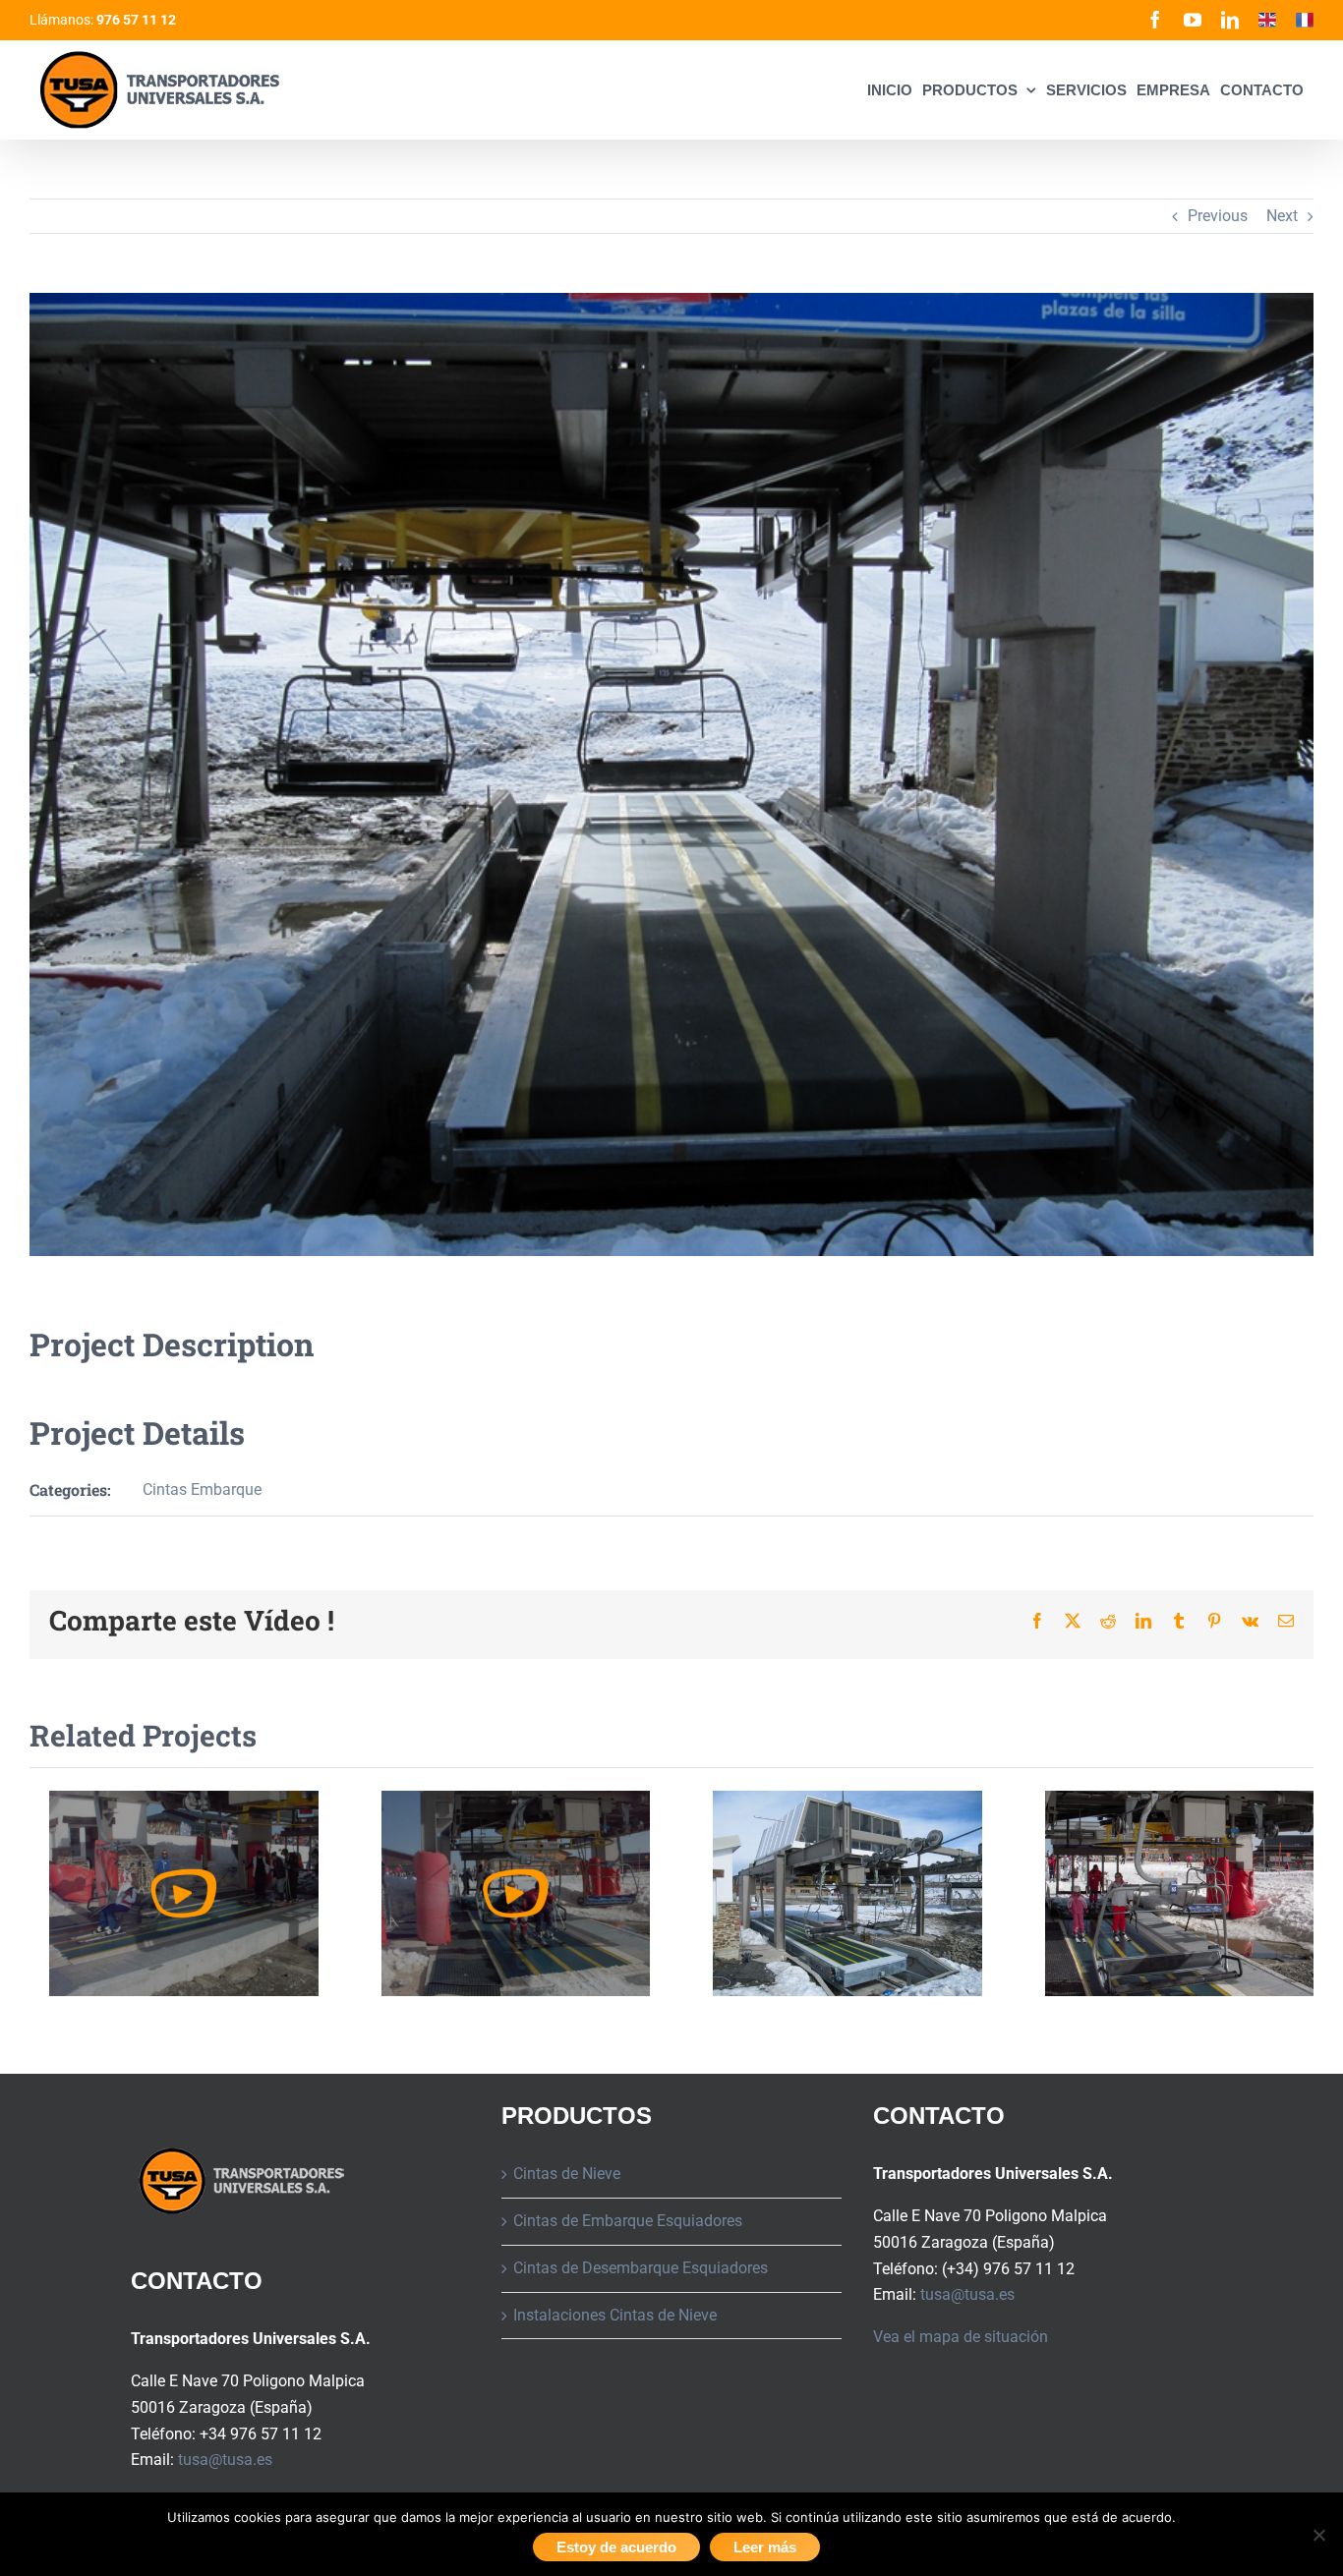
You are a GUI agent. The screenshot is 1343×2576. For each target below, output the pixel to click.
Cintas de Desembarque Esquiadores (641, 2268)
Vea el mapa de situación (961, 2337)
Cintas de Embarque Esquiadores (628, 2221)
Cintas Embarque (202, 1489)
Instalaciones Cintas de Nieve (615, 2315)
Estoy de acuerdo (616, 2547)
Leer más (765, 2547)
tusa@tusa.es (225, 2460)
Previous (1218, 216)
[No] (1318, 2535)
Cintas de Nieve (567, 2174)
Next (1282, 216)
